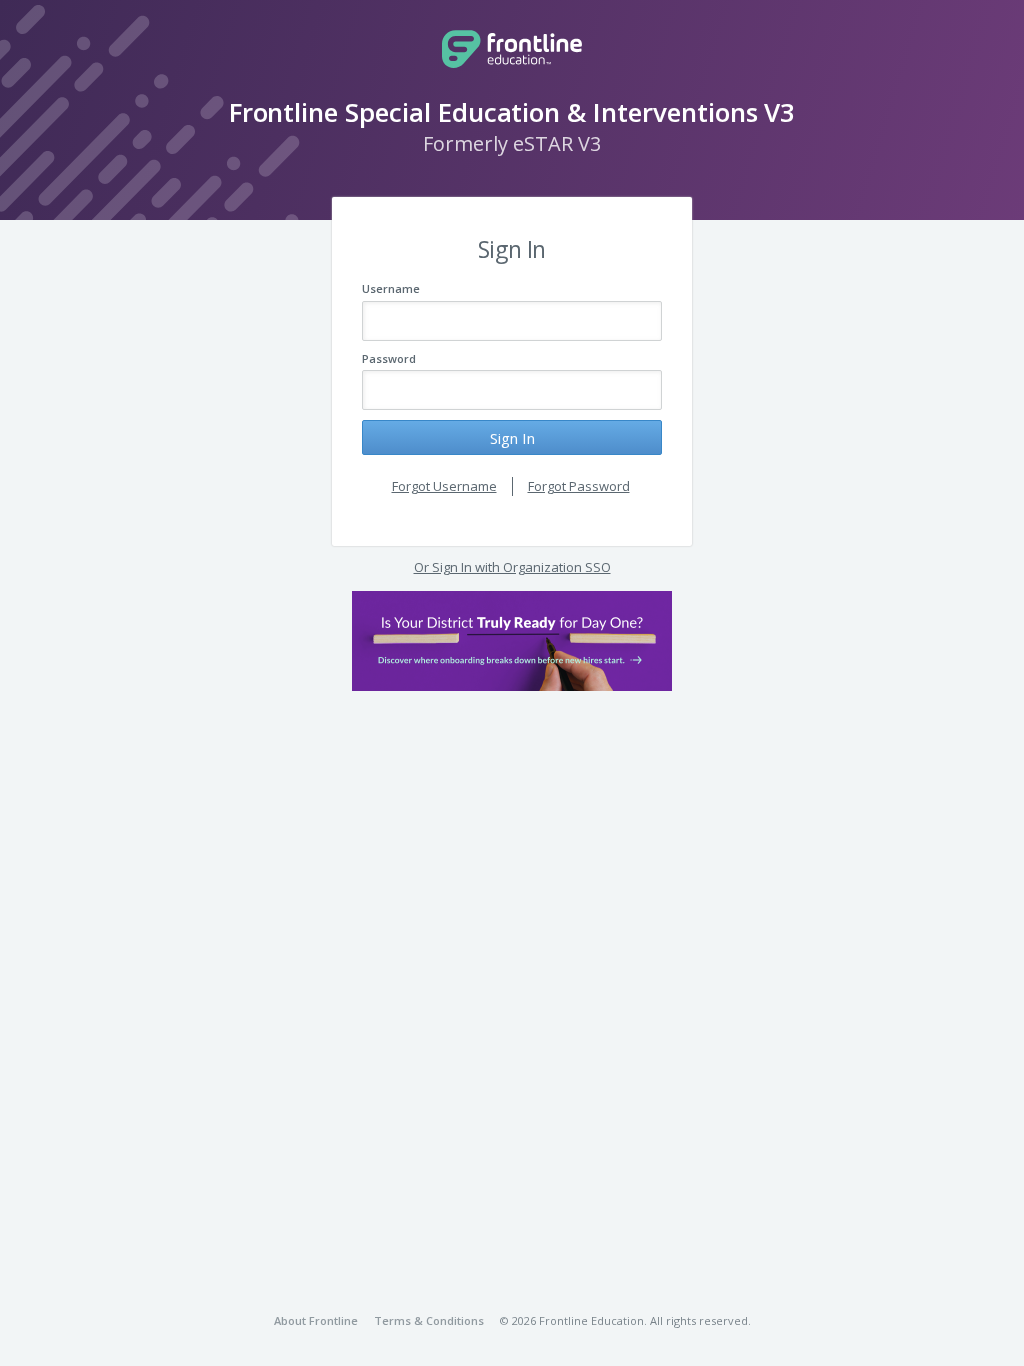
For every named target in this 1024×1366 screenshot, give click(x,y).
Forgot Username (444, 486)
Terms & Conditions (429, 1320)
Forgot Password (579, 486)
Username (391, 288)
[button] (512, 641)
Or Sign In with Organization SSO (512, 567)
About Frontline (316, 1320)
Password (389, 358)
